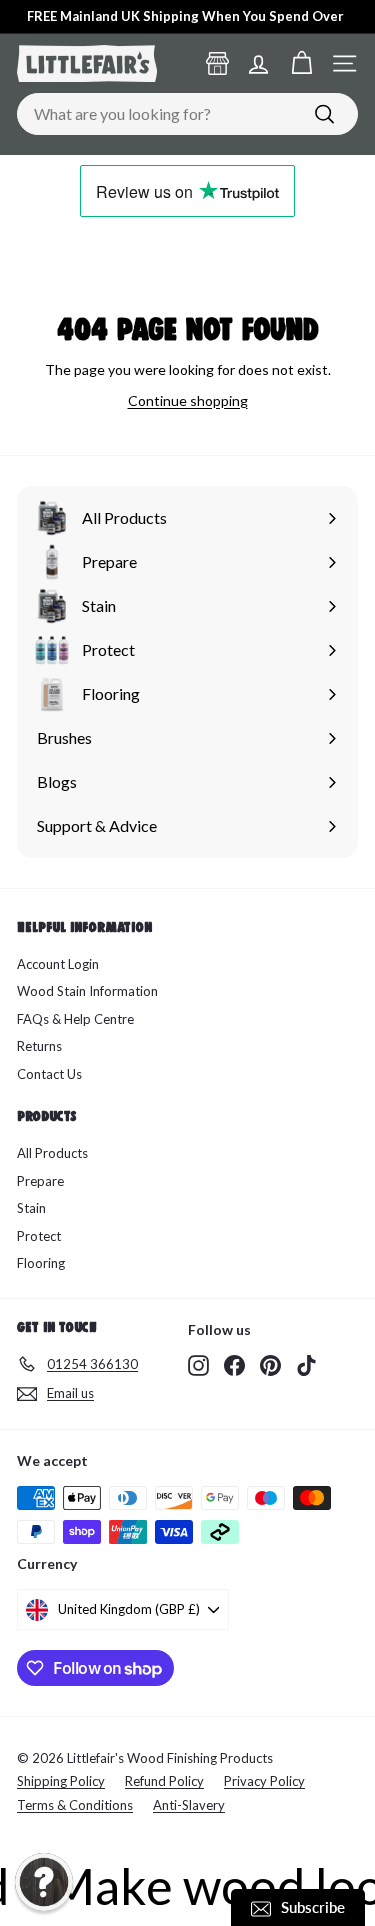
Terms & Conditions (75, 1805)
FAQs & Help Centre (75, 1019)
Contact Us (49, 1074)
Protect (39, 1236)
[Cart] (301, 63)
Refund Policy (164, 1781)
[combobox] (187, 114)
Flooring (41, 1263)
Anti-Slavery (189, 1805)
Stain (31, 1208)
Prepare (40, 1181)
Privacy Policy (264, 1781)
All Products (52, 1153)
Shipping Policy (61, 1781)
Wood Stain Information (87, 991)
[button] (44, 1882)
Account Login (58, 964)
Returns (39, 1046)
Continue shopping (188, 400)
